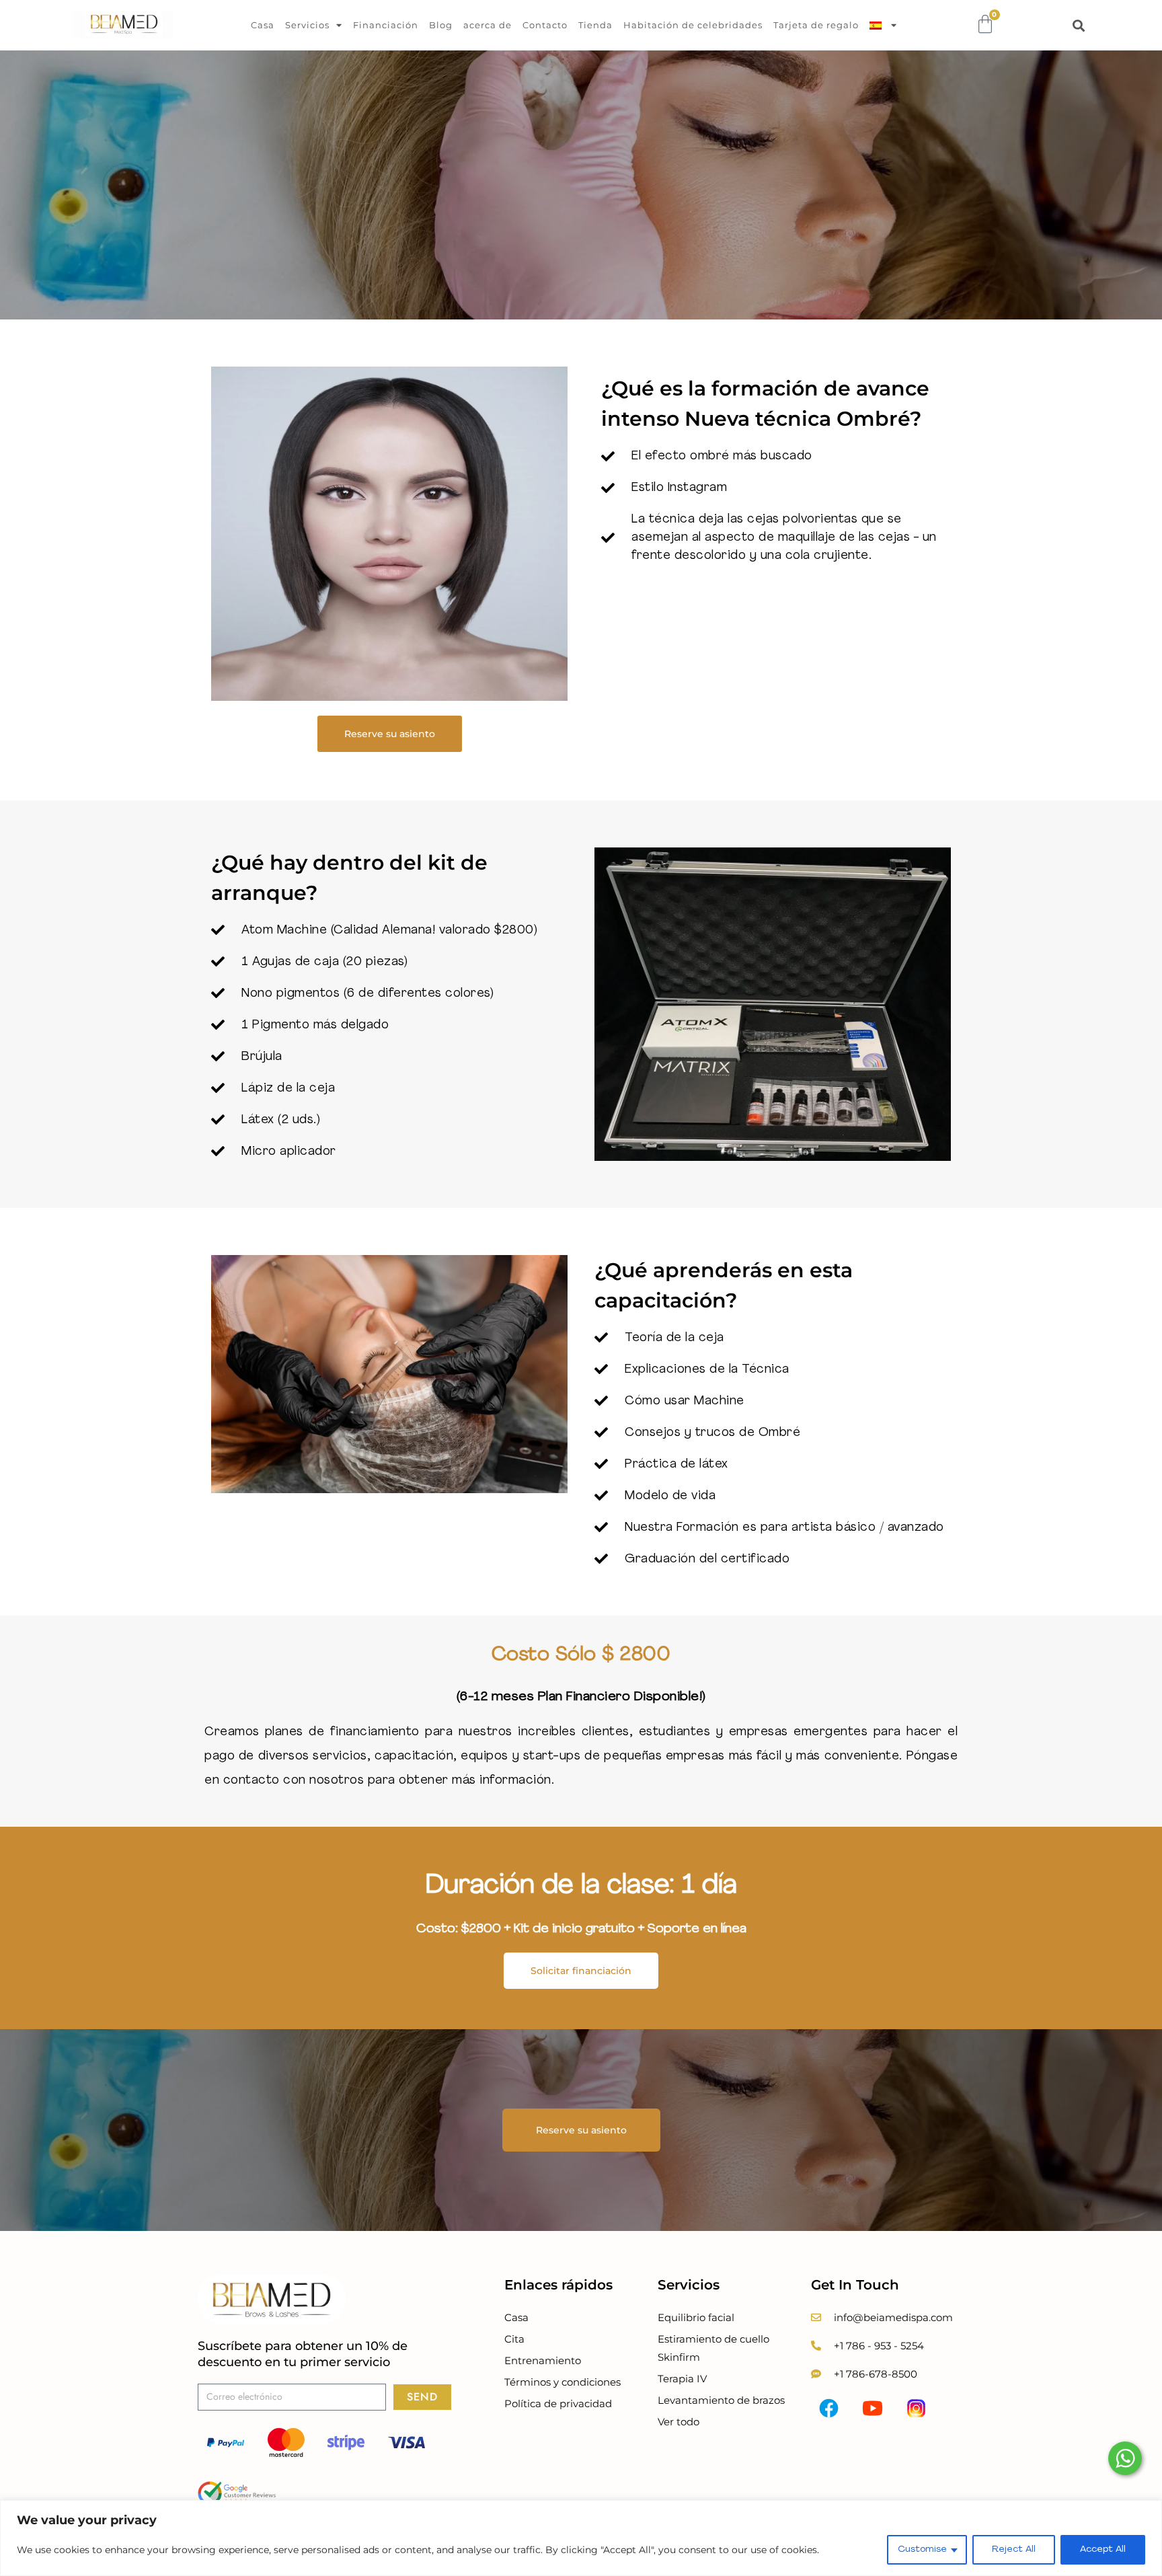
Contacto (545, 25)
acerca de (488, 25)
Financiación (386, 25)
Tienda (595, 25)
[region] (581, 2538)
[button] (1078, 25)
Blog (441, 25)
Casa (263, 25)
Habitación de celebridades (693, 25)
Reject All (1014, 2549)
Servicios (307, 25)
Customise (922, 2549)
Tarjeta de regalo (816, 25)
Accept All (1103, 2549)
